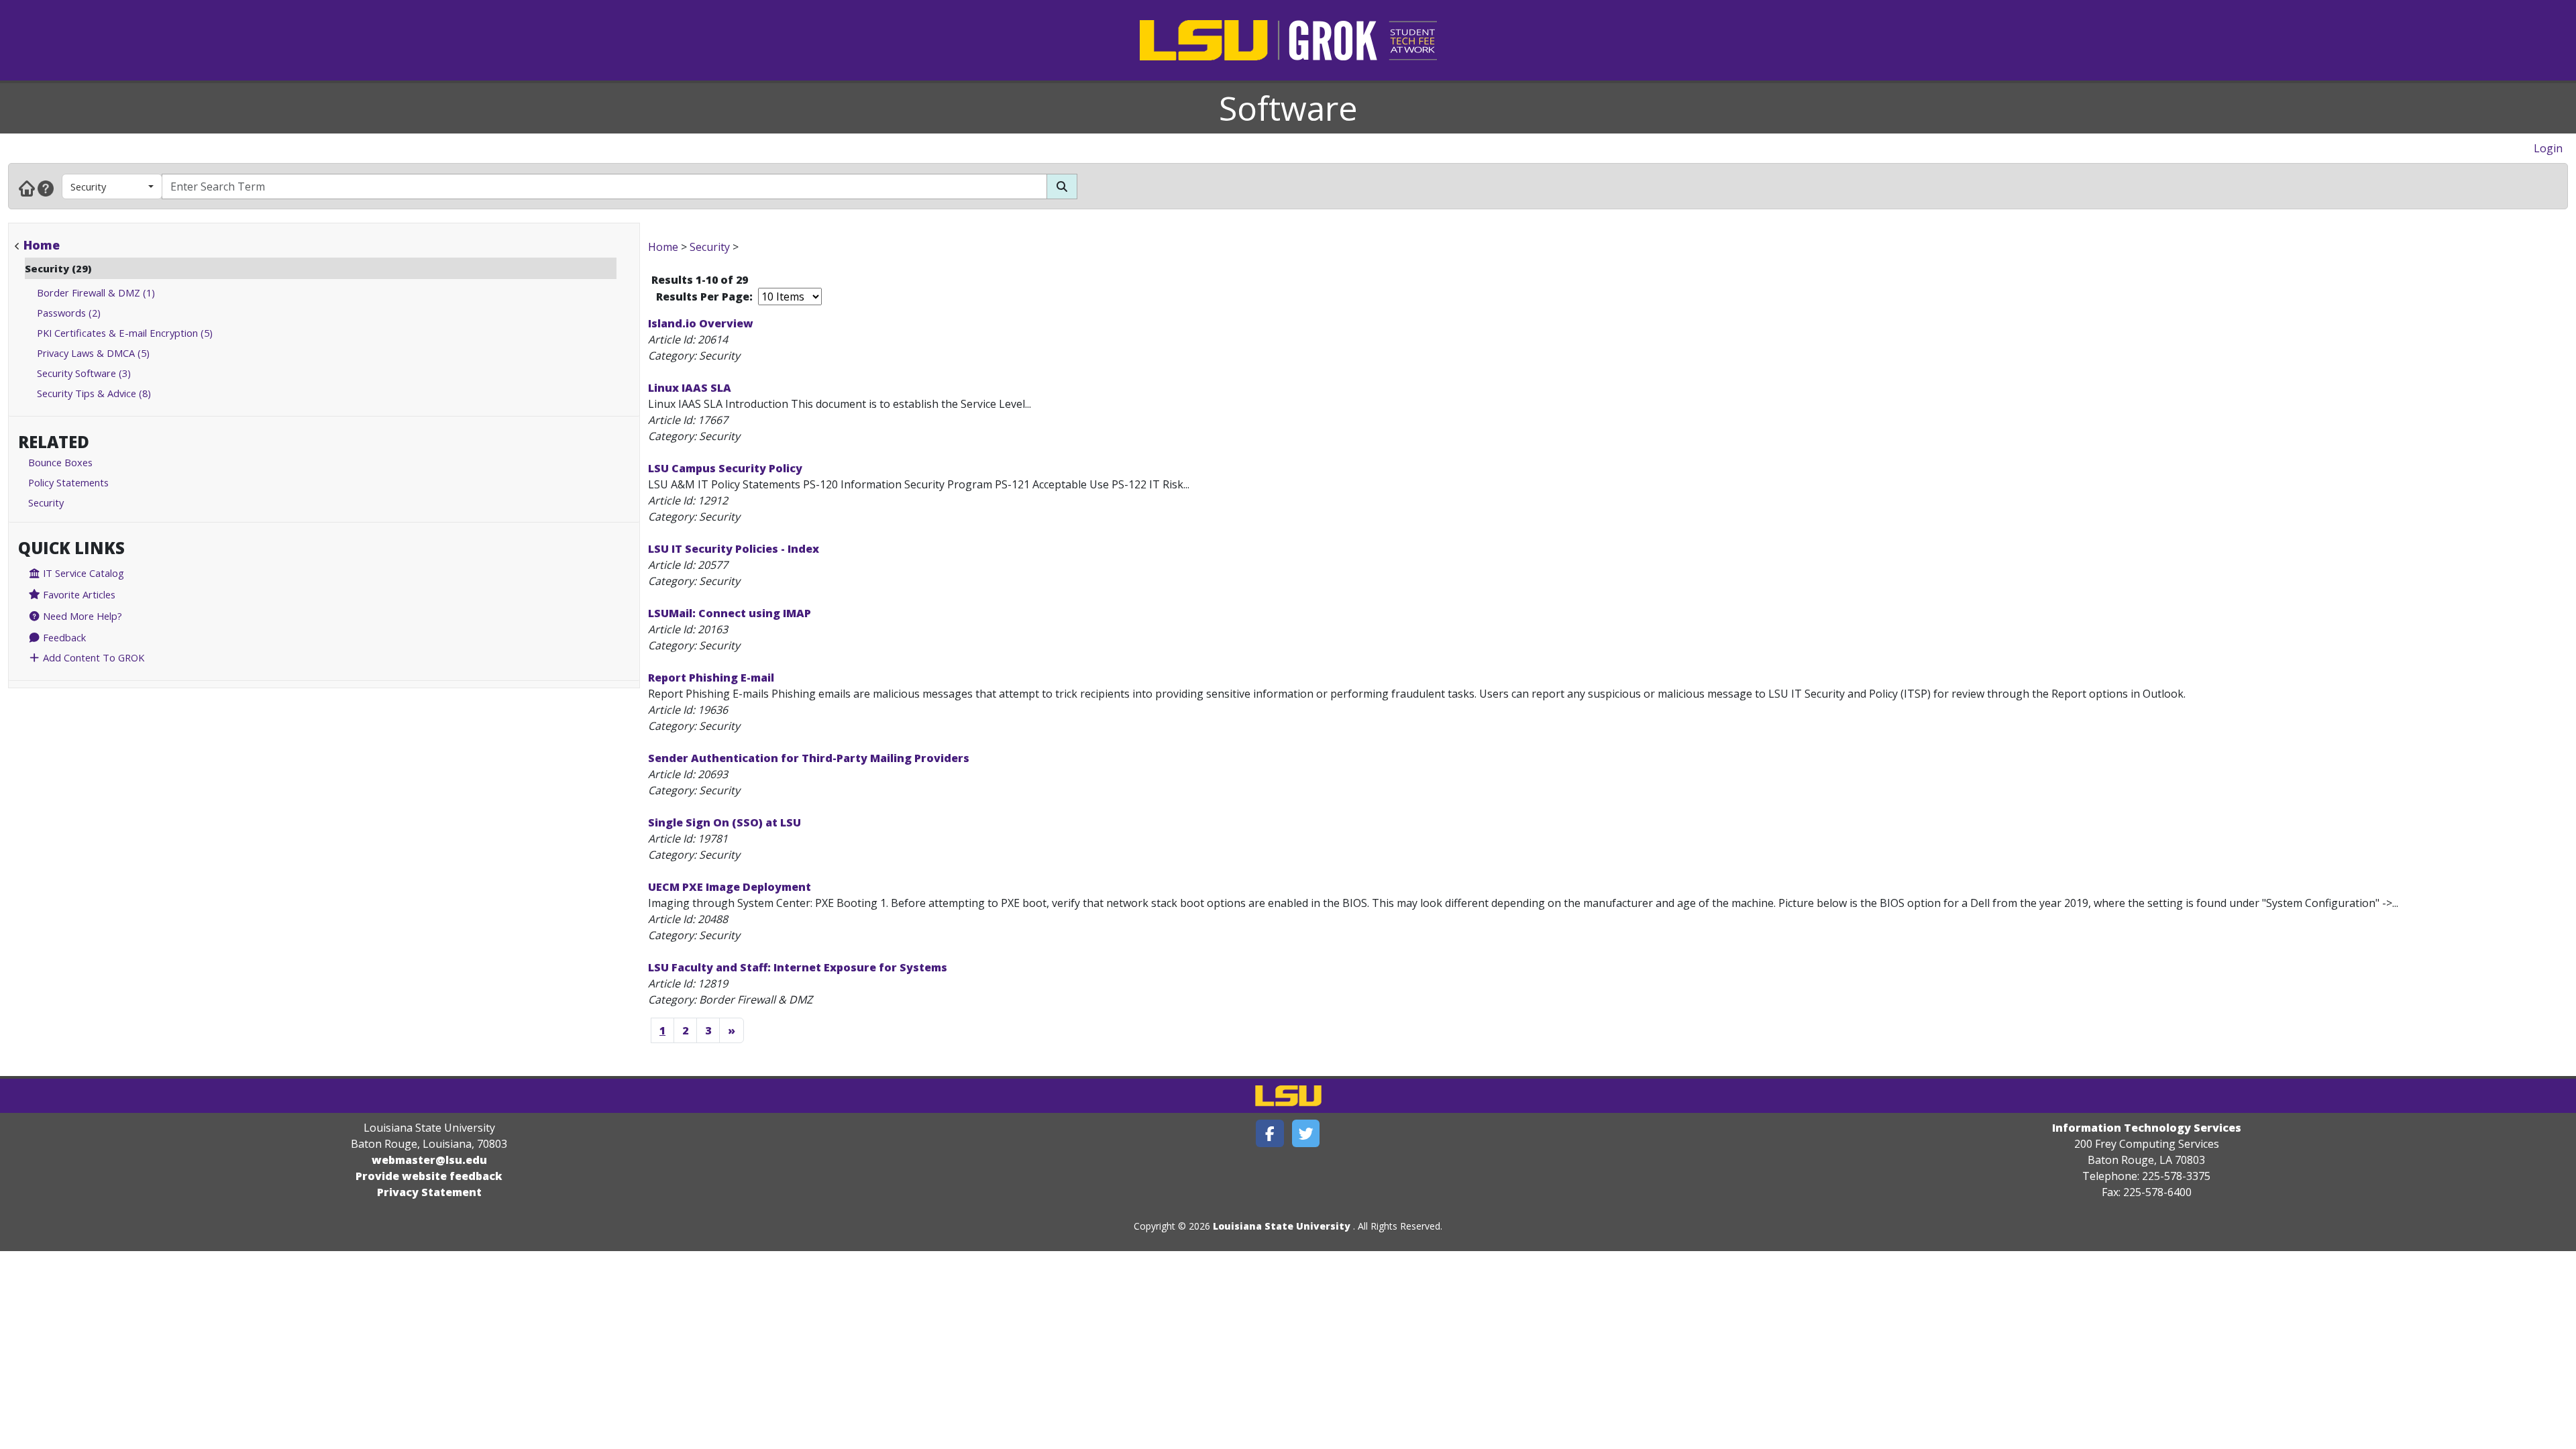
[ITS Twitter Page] (1306, 1133)
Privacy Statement (429, 1192)
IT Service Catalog (82, 573)
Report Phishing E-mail (711, 678)
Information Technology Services (2147, 1128)
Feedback (63, 637)
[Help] (46, 188)
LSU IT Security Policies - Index (734, 549)
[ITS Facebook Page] (1270, 1133)
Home (42, 245)
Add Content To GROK (92, 657)
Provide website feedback (429, 1176)
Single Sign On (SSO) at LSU (724, 822)
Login (2548, 148)
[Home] (27, 188)
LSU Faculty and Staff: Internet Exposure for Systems (798, 967)
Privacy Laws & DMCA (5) (93, 353)
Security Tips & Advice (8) (94, 393)
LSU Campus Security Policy (725, 468)
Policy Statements (68, 482)
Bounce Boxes (60, 462)
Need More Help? (81, 616)
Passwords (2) (69, 313)
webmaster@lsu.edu (429, 1160)
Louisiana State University (1282, 1226)
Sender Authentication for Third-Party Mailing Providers (809, 758)
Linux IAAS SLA (690, 388)
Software (1288, 108)
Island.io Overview (701, 323)
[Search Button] (1062, 186)
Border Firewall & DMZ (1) (96, 292)
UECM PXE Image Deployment (730, 887)
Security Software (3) (84, 373)
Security (88, 186)
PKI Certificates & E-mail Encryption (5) (125, 333)
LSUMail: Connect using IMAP (730, 613)
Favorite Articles (78, 594)
